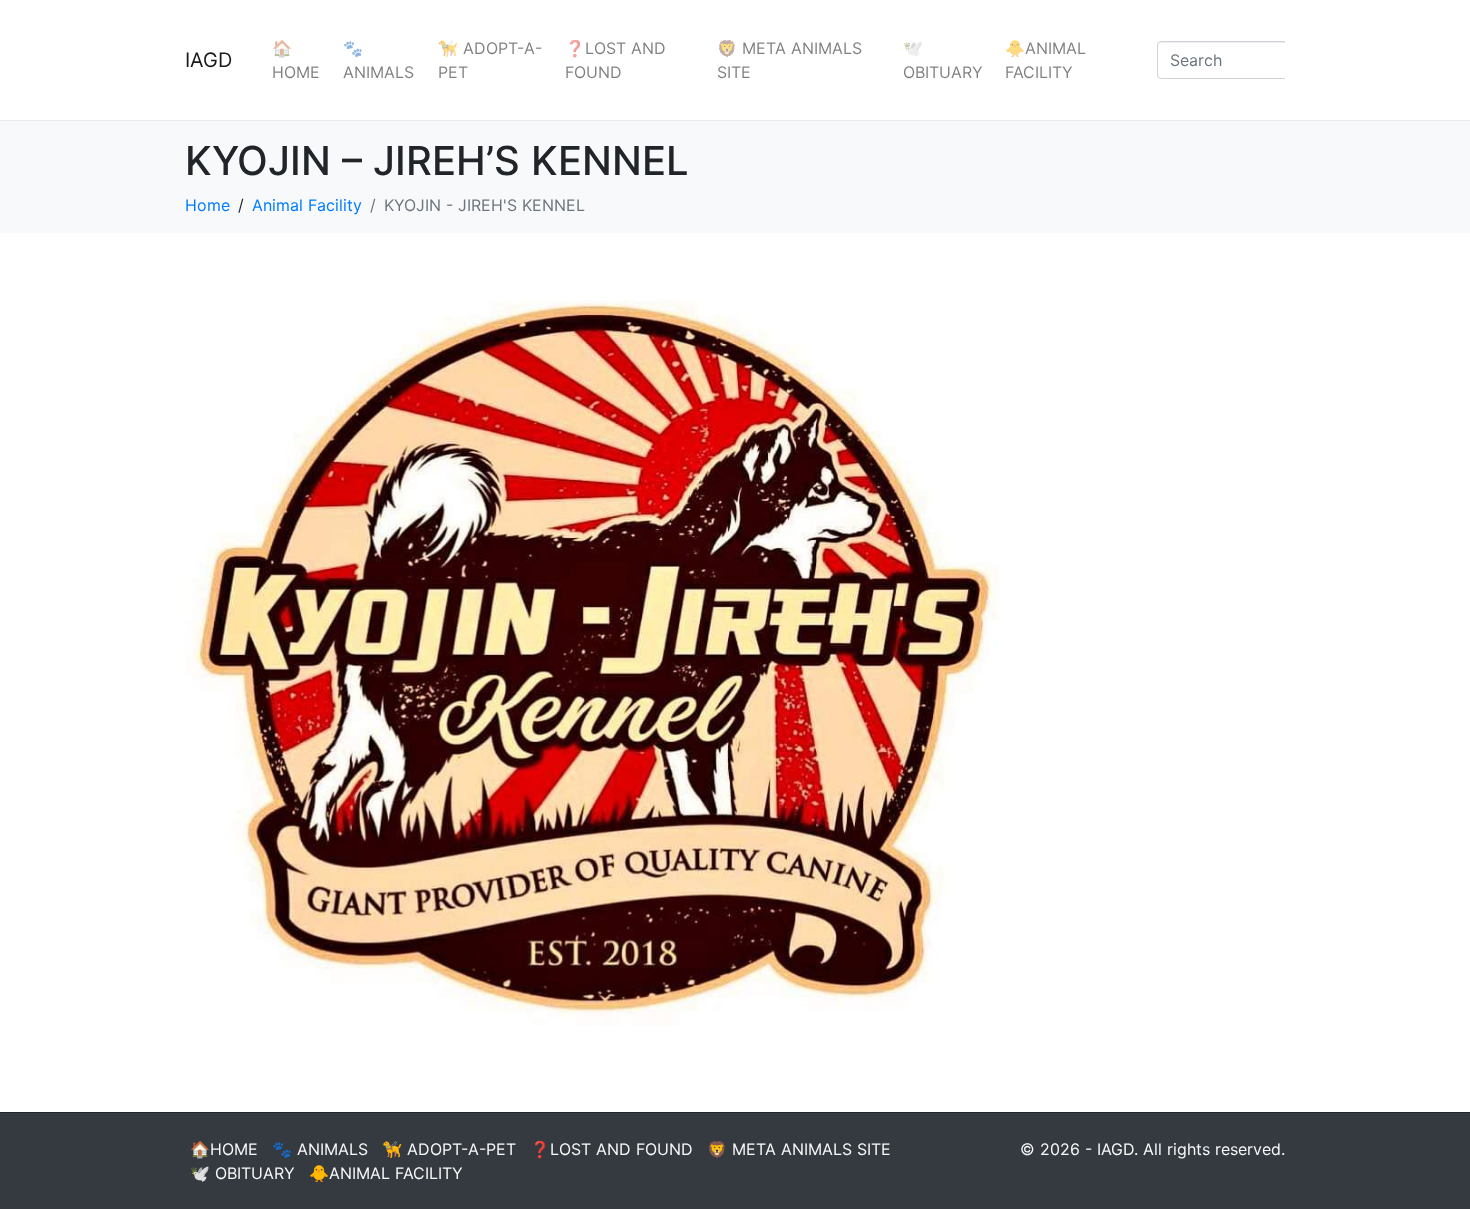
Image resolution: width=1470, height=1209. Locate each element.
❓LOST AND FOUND (615, 60)
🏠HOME (296, 60)
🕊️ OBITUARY (943, 60)
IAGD (208, 60)
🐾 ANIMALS (378, 60)
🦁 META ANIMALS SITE (789, 60)
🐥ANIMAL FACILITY (1045, 60)
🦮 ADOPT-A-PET (490, 60)
